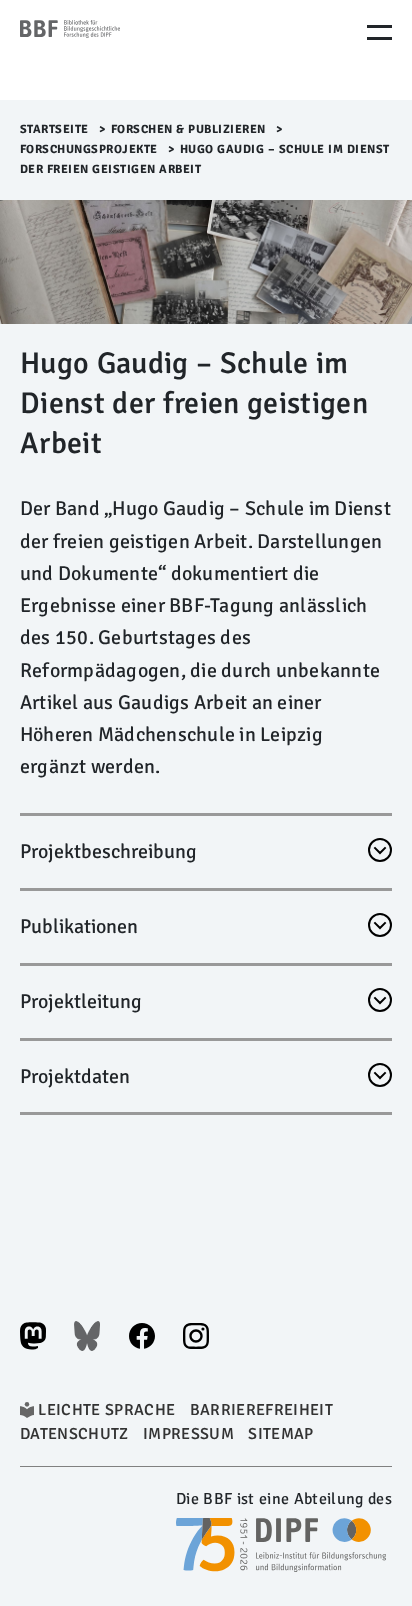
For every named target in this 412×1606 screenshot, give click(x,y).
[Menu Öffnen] (379, 32)
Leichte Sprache (106, 1410)
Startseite (54, 129)
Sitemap (280, 1434)
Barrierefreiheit (261, 1410)
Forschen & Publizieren (188, 129)
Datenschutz (74, 1434)
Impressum (188, 1434)
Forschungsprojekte (89, 149)
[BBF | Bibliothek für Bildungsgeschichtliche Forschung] (105, 50)
